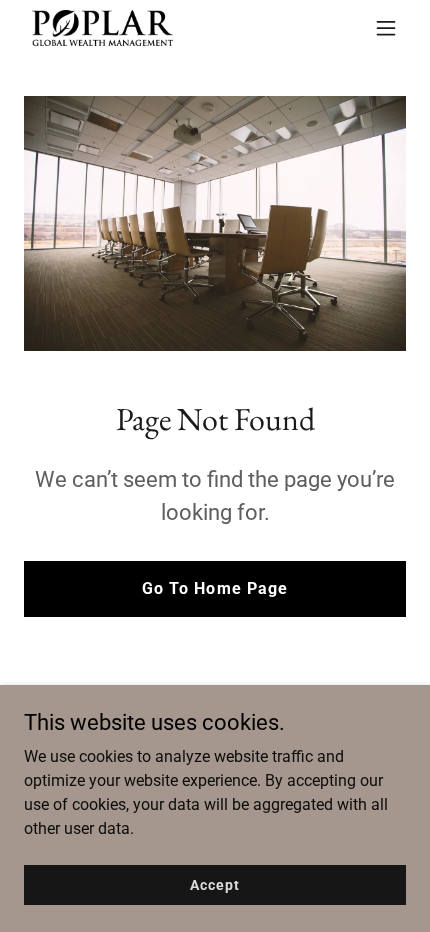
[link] (102, 28)
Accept (214, 884)
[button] (386, 28)
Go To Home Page (214, 588)
